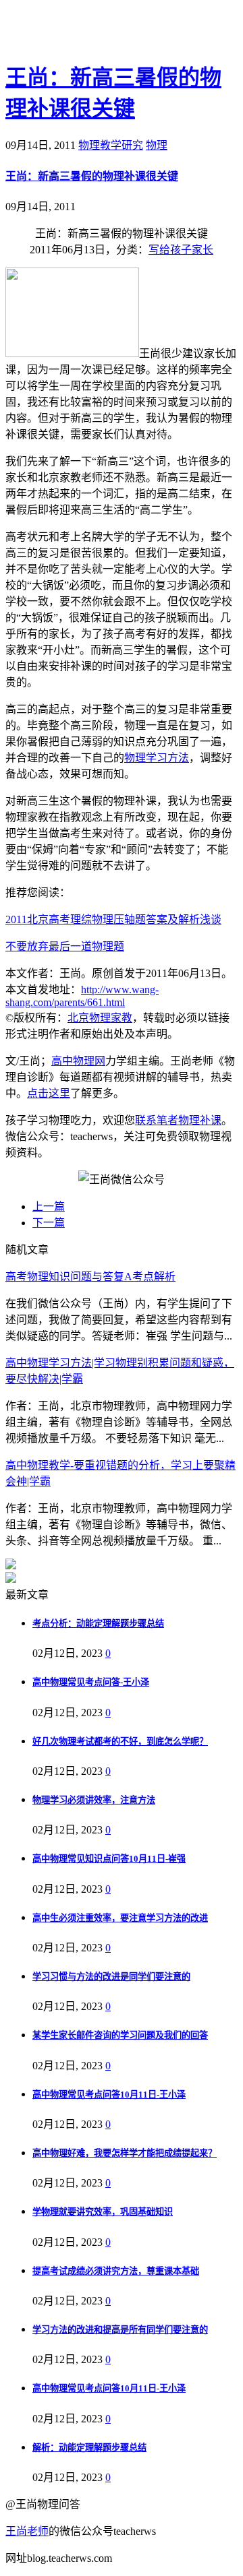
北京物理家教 (100, 1018)
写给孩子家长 (181, 250)
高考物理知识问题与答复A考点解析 (90, 1277)
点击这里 (49, 1093)
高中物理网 (78, 1061)
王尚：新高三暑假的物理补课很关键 (92, 176)
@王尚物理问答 (80, 32)
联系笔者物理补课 (178, 1120)
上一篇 (49, 1206)
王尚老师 (27, 2531)
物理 (157, 145)
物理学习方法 (157, 758)
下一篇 (49, 1223)
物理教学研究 (111, 145)
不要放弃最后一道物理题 (65, 946)
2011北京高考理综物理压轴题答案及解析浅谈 (113, 919)
